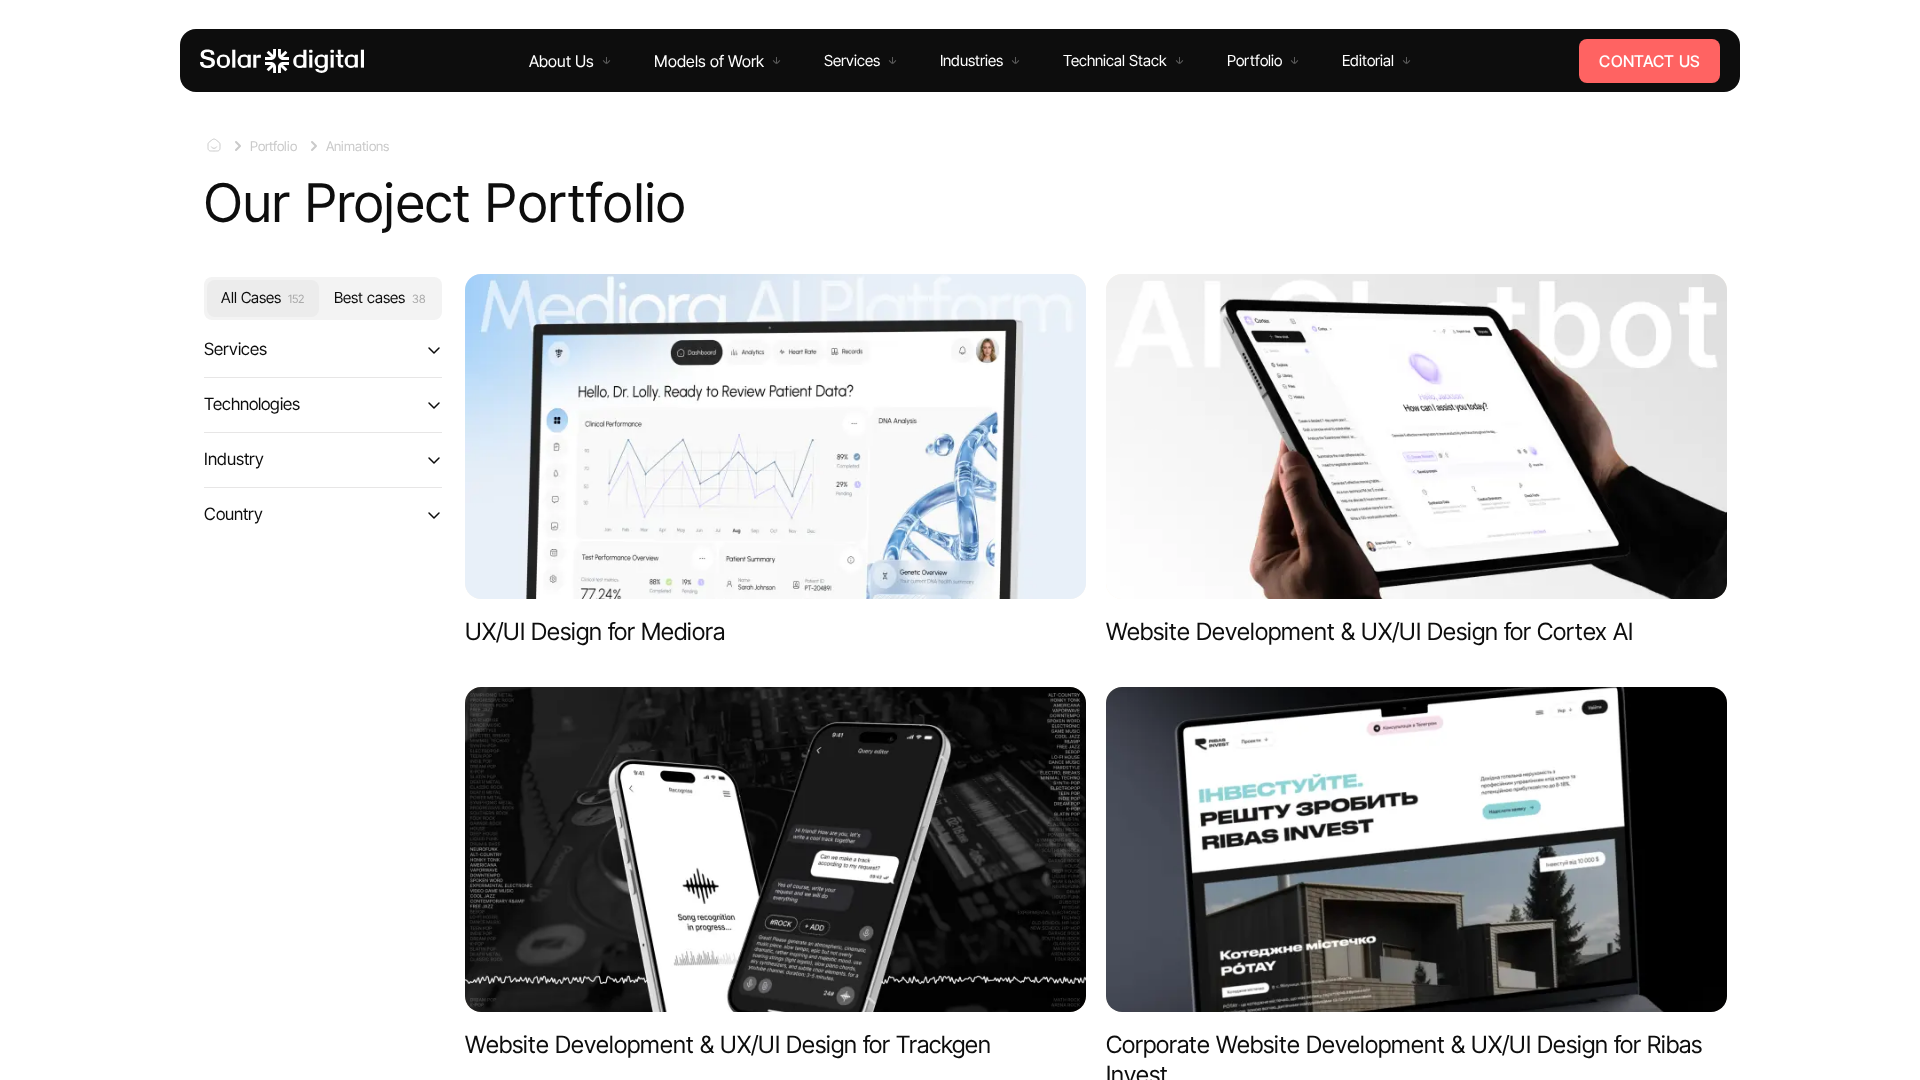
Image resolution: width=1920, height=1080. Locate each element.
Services (235, 349)
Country (233, 513)
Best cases (379, 297)
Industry (234, 459)
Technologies (252, 404)
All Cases (262, 297)
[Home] (282, 61)
